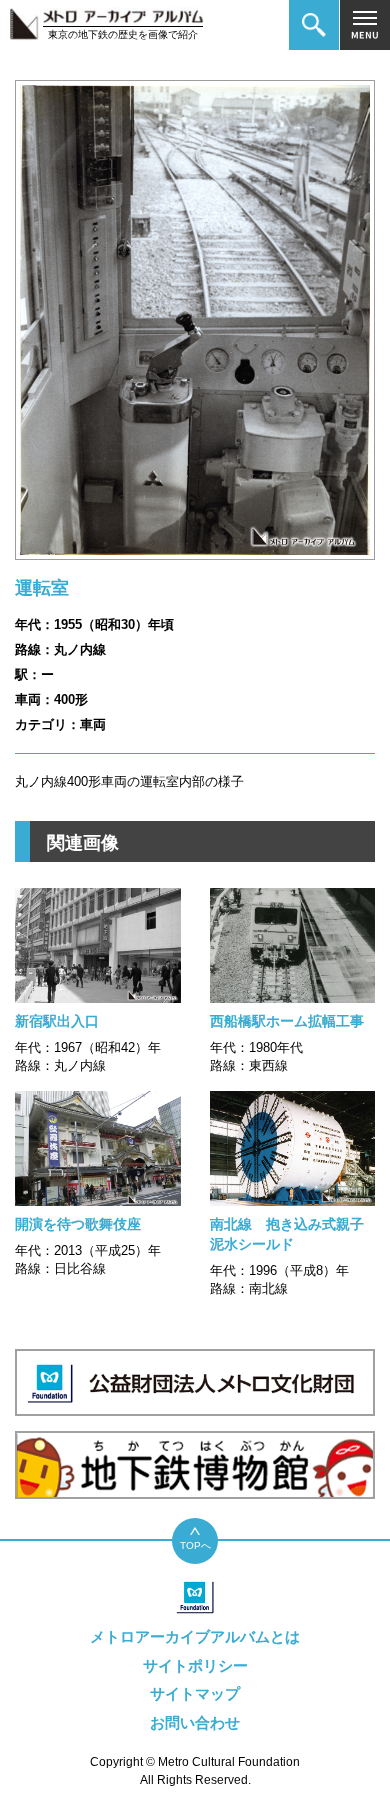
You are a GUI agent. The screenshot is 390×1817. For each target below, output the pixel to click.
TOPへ (195, 1545)
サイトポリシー (195, 1665)
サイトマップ (195, 1693)
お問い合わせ (195, 1722)
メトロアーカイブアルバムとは (195, 1636)
